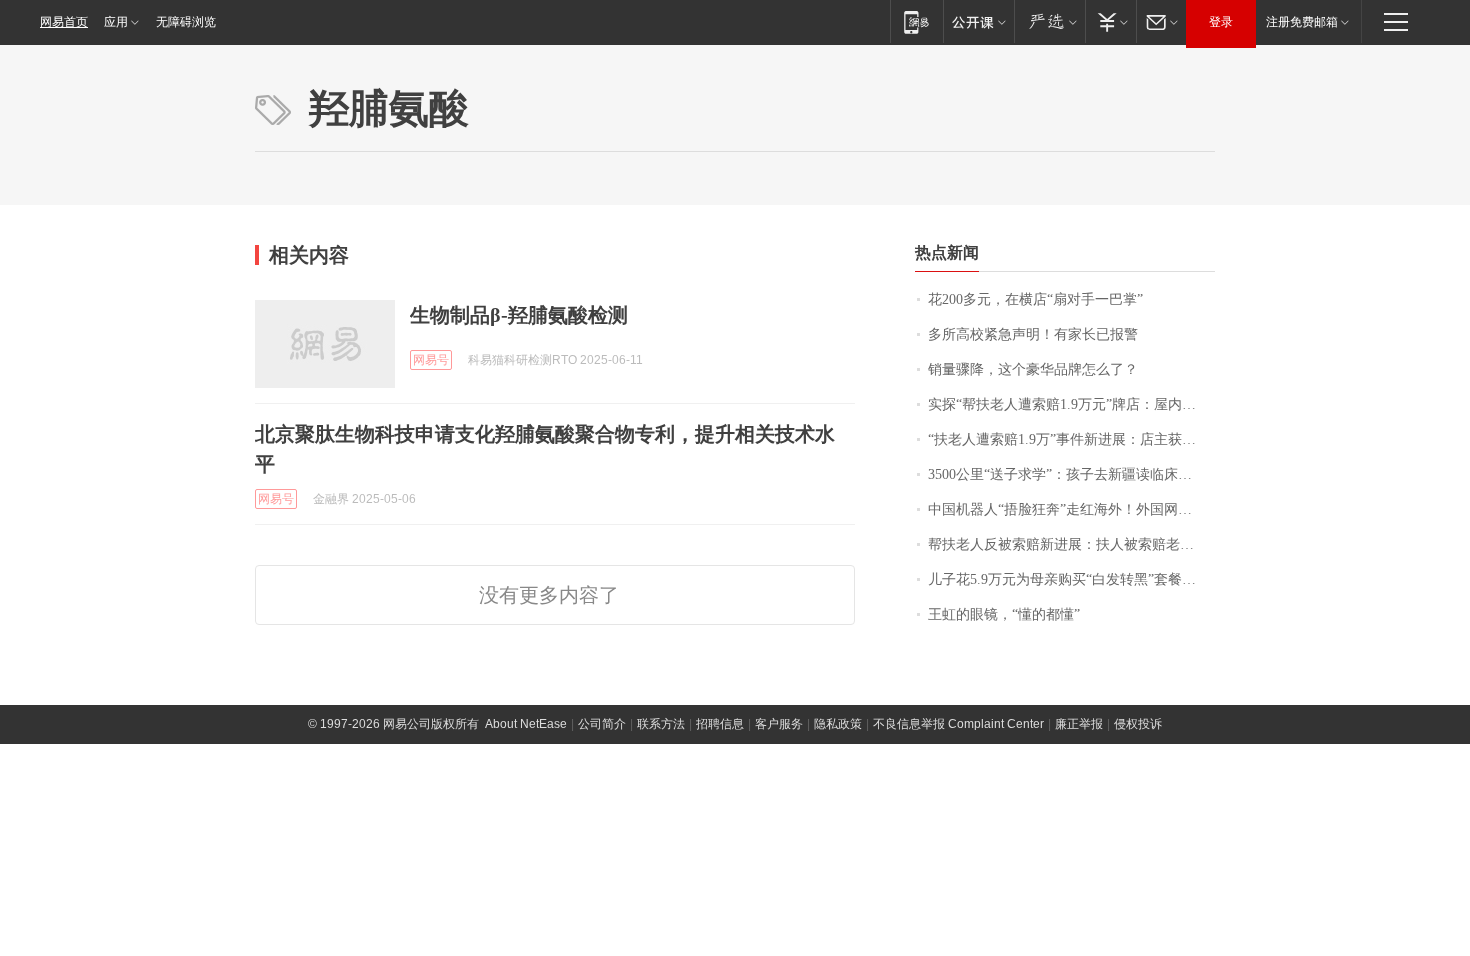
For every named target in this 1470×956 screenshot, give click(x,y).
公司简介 (602, 724)
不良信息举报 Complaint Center (958, 724)
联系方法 (661, 724)
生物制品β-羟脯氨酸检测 (519, 315)
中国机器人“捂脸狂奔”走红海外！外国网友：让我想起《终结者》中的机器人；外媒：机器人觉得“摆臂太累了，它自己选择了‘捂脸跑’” (1071, 509)
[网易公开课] (978, 21)
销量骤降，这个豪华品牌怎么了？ (1033, 369)
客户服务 (779, 724)
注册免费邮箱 (1302, 22)
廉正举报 (1079, 724)
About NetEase (526, 724)
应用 (116, 22)
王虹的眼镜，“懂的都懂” (1004, 614)
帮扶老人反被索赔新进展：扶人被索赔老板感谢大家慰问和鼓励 (1071, 544)
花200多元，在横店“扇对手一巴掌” (1035, 299)
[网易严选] (1049, 21)
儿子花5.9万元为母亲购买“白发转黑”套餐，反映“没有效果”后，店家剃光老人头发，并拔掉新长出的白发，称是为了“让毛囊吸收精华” (1071, 579)
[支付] (1110, 21)
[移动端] (916, 21)
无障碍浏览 (186, 22)
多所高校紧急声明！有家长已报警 (1033, 334)
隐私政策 (838, 724)
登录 (1221, 22)
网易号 (431, 360)
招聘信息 (720, 724)
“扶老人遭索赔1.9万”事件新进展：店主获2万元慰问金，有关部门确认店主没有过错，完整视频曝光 (1071, 439)
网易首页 (64, 22)
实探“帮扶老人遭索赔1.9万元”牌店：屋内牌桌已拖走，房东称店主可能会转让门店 (1071, 404)
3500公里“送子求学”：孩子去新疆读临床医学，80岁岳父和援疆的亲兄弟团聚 (1071, 474)
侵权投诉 (1138, 724)
